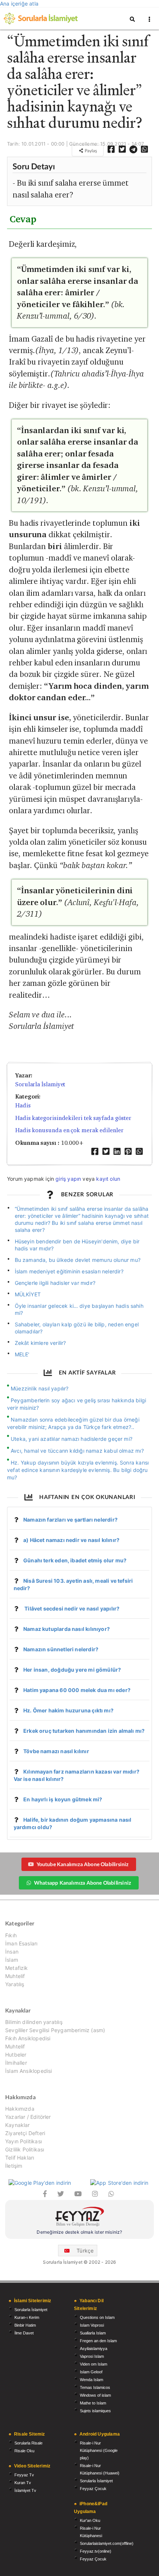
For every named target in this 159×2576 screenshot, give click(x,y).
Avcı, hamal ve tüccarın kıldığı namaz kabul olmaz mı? (77, 1451)
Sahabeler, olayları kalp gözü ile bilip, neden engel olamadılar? (77, 1328)
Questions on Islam (97, 2317)
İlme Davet (24, 2333)
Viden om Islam (94, 2364)
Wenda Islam (92, 2380)
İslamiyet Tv (25, 2490)
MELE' (22, 1354)
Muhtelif (15, 1976)
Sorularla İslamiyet (40, 1084)
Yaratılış (15, 1984)
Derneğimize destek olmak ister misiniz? (79, 2232)
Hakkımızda (20, 2109)
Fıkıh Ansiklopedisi (28, 2038)
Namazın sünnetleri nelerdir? (61, 1649)
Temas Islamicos (95, 2387)
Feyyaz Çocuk (93, 2489)
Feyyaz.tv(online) (96, 2551)
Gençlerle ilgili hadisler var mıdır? (55, 1283)
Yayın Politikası (23, 2141)
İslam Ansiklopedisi (28, 2071)
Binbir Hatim (25, 2325)
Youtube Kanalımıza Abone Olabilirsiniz (83, 1864)
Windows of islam (95, 2395)
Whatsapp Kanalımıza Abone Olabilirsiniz (82, 1883)
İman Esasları (21, 1943)
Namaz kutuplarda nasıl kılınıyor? (67, 1629)
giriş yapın (68, 1179)
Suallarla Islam (93, 2333)
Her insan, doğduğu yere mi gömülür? (72, 1670)
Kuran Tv (23, 2483)
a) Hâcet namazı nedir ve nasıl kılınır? (71, 1540)
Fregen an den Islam (98, 2341)
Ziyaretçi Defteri (25, 2133)
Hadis (23, 1105)
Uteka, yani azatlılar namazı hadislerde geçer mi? (72, 1439)
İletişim (14, 2166)
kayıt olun (108, 1179)
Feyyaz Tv (24, 2475)
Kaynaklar (18, 2125)
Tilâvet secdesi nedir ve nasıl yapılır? (71, 1608)
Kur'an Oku (90, 2520)
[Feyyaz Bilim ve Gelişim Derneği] (79, 2218)
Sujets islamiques (95, 2411)
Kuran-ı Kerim (27, 2317)
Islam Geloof (91, 2372)
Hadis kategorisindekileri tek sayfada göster (73, 1118)
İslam (12, 1960)
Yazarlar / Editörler (28, 2117)
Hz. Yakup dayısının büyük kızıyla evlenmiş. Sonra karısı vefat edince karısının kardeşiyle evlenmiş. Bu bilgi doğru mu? (78, 1470)
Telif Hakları (20, 2158)
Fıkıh (11, 1935)
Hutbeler (16, 2055)
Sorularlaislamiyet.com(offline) (107, 2543)
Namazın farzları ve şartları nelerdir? (70, 1520)
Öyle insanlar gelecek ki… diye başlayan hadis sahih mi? (79, 1309)
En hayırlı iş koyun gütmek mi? (63, 1799)
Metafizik (17, 1968)
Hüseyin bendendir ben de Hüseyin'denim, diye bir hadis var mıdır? (77, 1245)
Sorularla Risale (28, 2443)
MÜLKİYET (28, 1294)
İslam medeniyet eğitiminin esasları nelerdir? (69, 1271)
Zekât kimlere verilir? (40, 1343)
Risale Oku (24, 2451)
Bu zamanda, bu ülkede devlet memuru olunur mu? (78, 1260)
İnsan (12, 1952)
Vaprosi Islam (92, 2356)
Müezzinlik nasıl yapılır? (40, 1388)
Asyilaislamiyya (94, 2349)
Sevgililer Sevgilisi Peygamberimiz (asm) (55, 2030)
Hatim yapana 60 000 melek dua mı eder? (77, 1690)
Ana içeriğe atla (19, 4)
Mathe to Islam (93, 2403)
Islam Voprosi (92, 2325)
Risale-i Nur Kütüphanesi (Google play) (99, 2450)
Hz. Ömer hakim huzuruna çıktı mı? (68, 1710)
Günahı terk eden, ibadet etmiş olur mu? (75, 1560)
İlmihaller (16, 2063)
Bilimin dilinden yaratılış (34, 2022)
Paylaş (90, 151)
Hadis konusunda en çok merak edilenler (69, 1130)
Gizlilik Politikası (25, 2149)
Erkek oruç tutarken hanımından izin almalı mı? (84, 1731)
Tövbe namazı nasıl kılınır (56, 1751)
